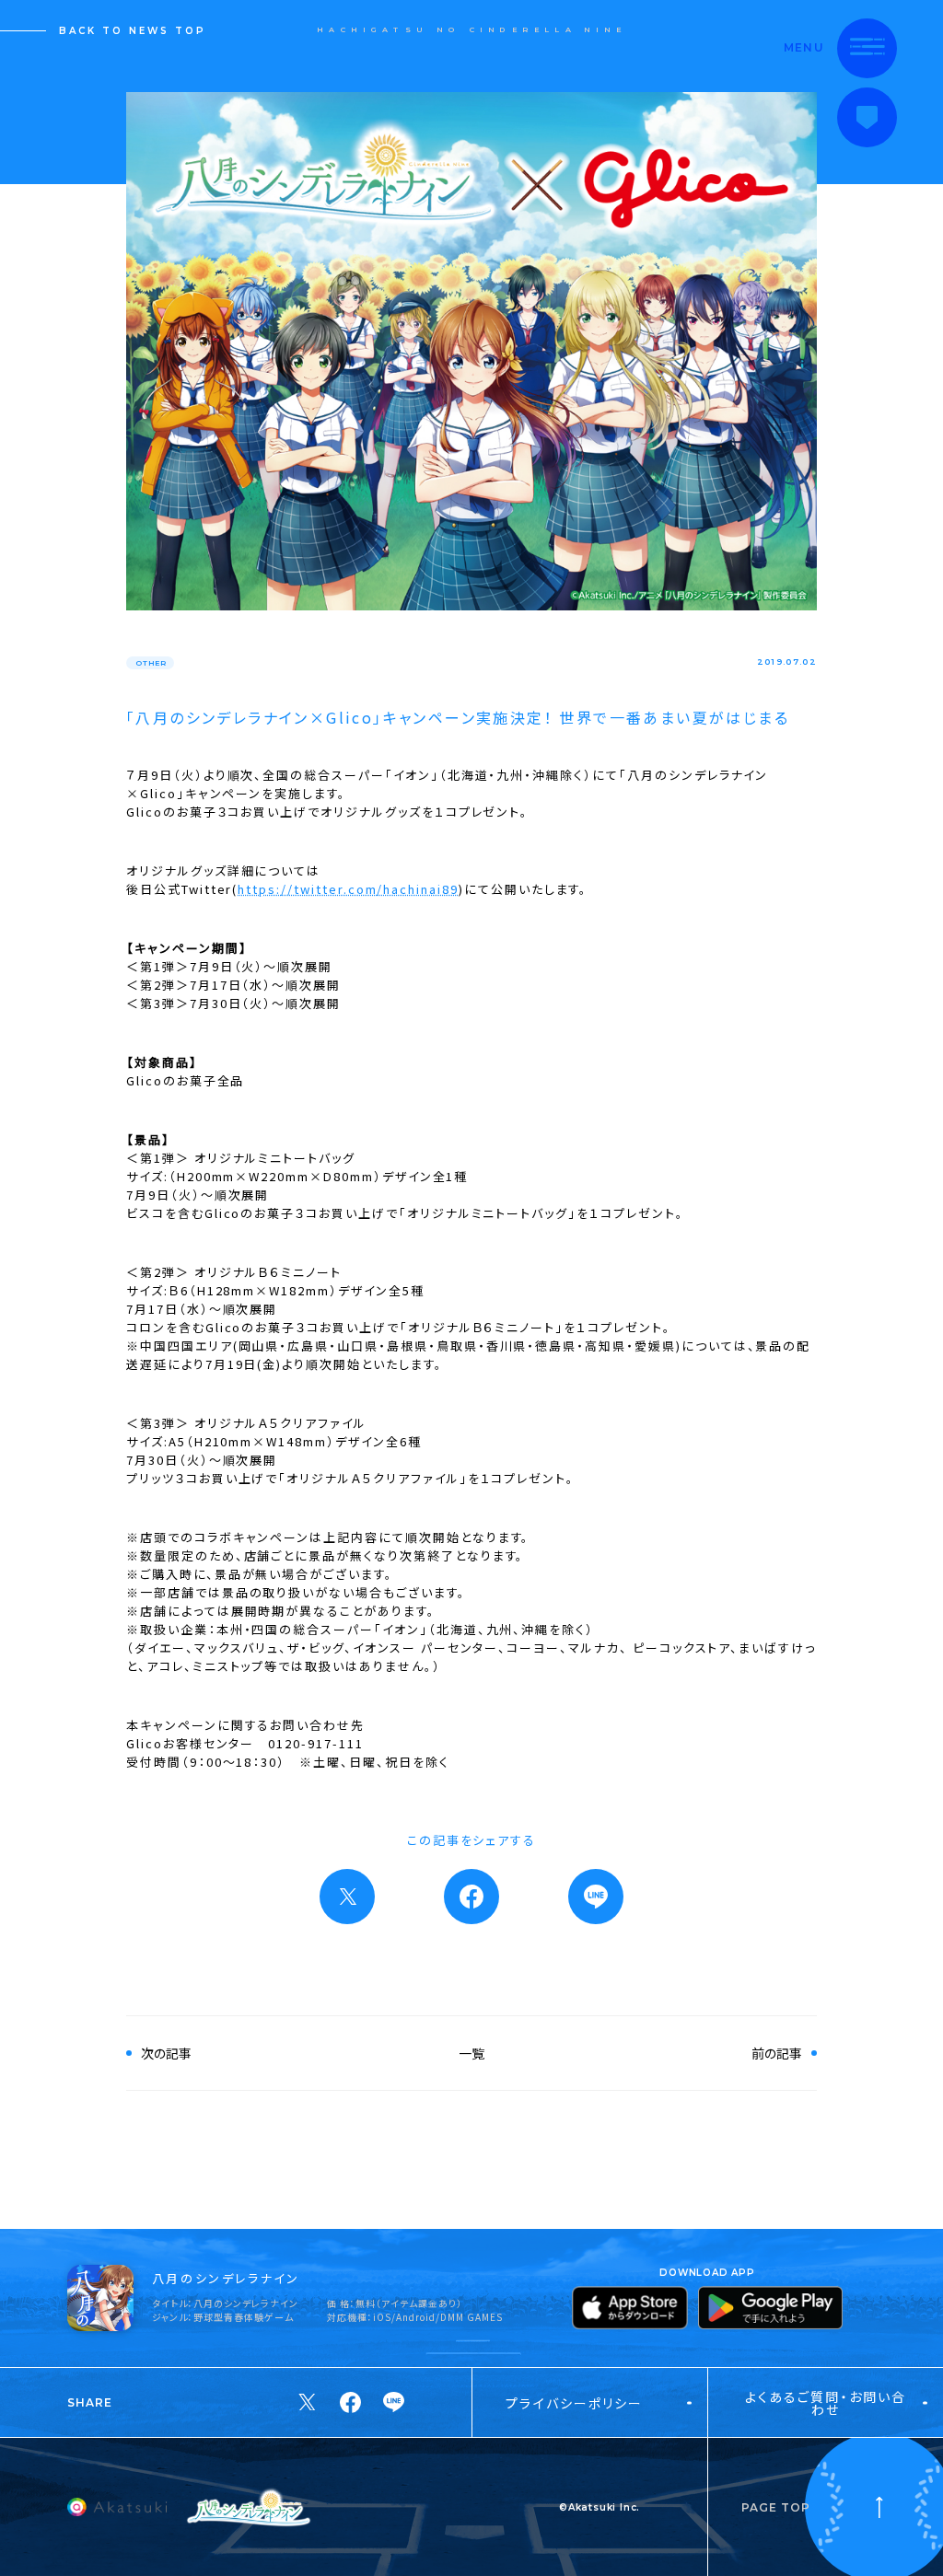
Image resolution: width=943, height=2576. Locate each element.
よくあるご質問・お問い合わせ (826, 2403)
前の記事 (777, 2053)
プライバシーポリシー (574, 2403)
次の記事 (166, 2053)
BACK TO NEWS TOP (133, 31)
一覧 (471, 2053)
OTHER (151, 663)
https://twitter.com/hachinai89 (348, 889)
